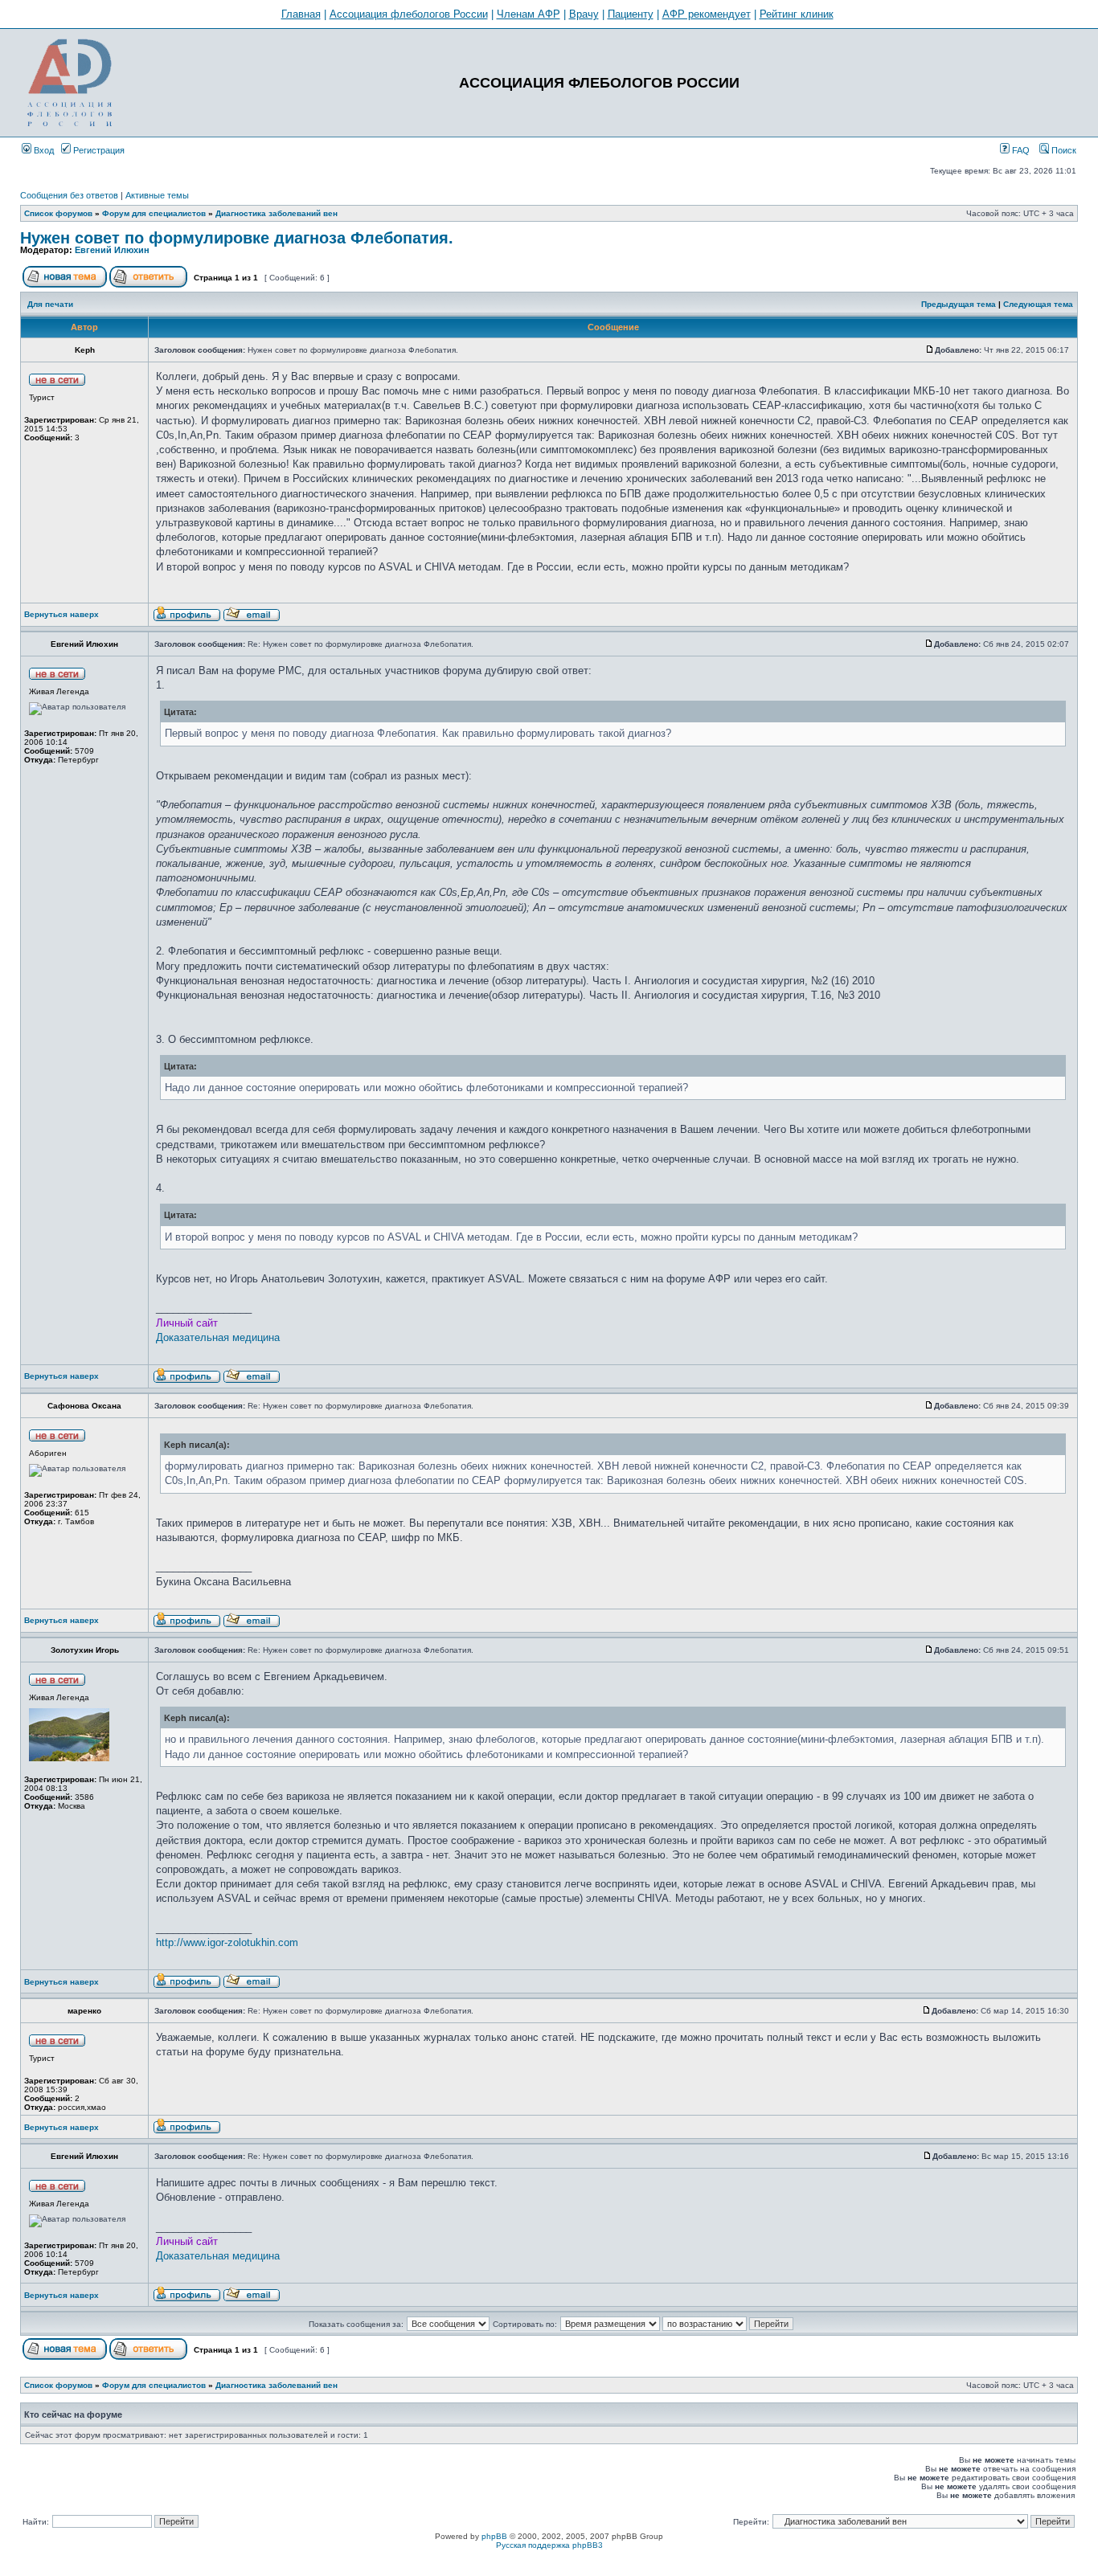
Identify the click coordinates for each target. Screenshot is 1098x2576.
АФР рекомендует (707, 14)
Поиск (1063, 150)
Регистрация (98, 150)
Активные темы (157, 195)
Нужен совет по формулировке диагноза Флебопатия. (237, 238)
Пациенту (631, 14)
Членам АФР (529, 14)
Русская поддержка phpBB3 (549, 2545)
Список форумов (58, 213)
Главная (301, 14)
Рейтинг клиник (797, 14)
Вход (43, 150)
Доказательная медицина (218, 1337)
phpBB (494, 2536)
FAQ (1020, 150)
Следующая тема (1038, 304)
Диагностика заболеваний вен (277, 213)
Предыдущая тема (959, 304)
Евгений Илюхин (112, 250)
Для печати (50, 304)
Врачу (584, 14)
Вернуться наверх (61, 614)
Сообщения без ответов (69, 195)
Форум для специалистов (154, 213)
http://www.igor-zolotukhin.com (227, 1942)
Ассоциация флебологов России (409, 14)
